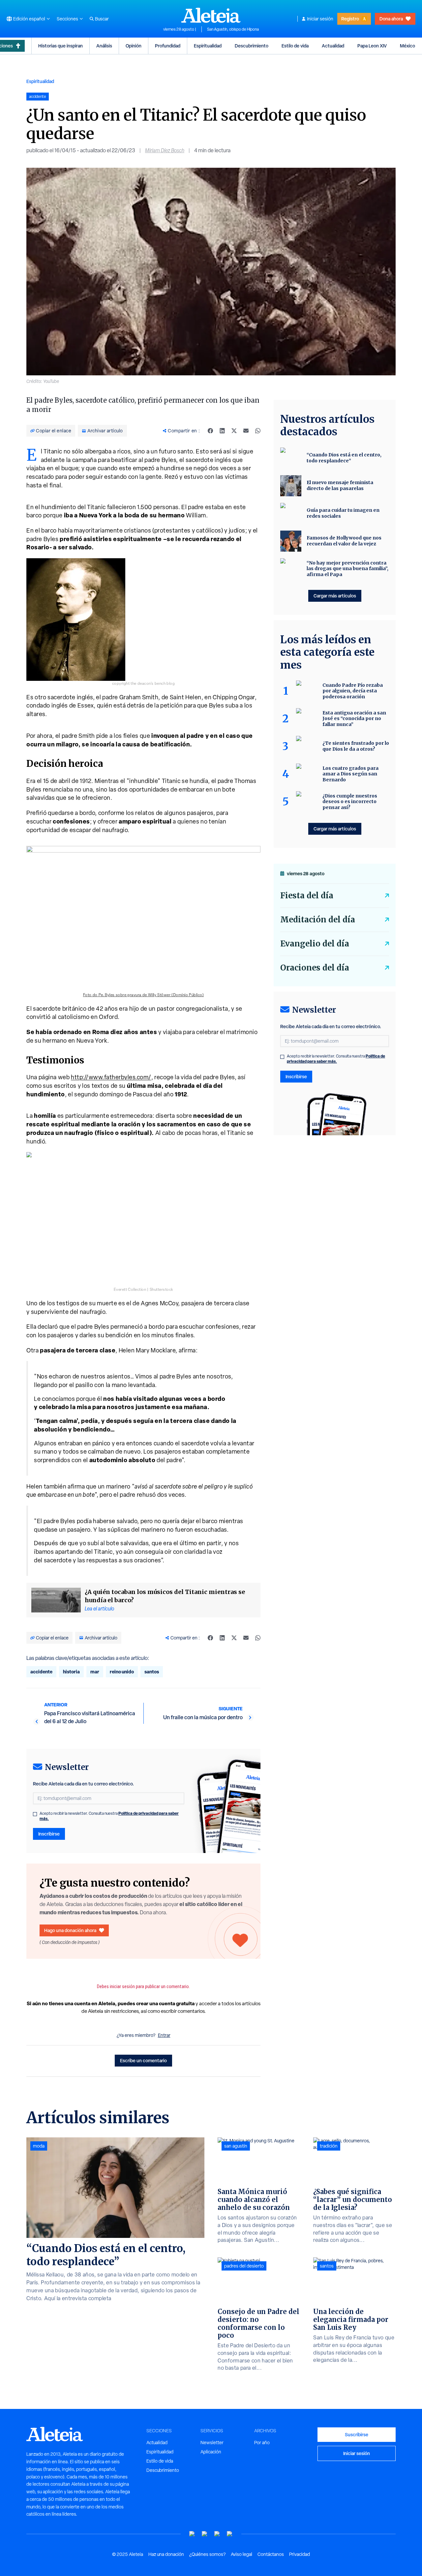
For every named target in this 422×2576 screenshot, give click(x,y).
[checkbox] (35, 1814)
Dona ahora (391, 19)
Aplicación (211, 2452)
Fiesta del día (307, 896)
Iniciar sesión (320, 19)
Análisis (104, 46)
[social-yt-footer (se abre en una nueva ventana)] (192, 2534)
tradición (329, 2146)
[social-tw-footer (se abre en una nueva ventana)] (217, 2534)
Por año (262, 2443)
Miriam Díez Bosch (165, 150)
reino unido (122, 1672)
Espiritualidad (208, 46)
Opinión (134, 46)
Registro (350, 19)
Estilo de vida (295, 46)
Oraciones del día (315, 968)
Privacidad (300, 2554)
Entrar (164, 2035)
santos (152, 1672)
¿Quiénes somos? (207, 2554)
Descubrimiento (252, 46)
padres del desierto (244, 2266)
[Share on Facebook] (210, 431)
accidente (41, 1672)
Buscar (102, 19)
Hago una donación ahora (70, 1930)
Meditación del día (318, 920)
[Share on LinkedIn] (222, 431)
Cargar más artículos (335, 596)
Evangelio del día (315, 944)
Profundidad (168, 46)
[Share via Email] (246, 431)
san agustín (236, 2146)
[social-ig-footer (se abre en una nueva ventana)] (230, 2534)
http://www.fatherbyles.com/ (111, 1077)
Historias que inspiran (60, 46)
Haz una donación (166, 2554)
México (407, 46)
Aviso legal (241, 2554)
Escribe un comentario (143, 2060)
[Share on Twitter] (234, 431)
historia (71, 1672)
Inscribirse (49, 1834)
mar (95, 1672)
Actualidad (333, 46)
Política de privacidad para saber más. (336, 1059)
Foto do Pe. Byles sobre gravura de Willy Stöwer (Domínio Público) (144, 995)
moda (39, 2146)
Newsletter (212, 2443)
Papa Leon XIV (372, 46)
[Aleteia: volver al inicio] (211, 15)
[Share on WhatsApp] (258, 431)
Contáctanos (271, 2554)
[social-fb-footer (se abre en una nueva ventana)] (205, 2534)
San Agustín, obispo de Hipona (233, 29)
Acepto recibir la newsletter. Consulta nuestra (109, 1816)
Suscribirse (357, 2434)
